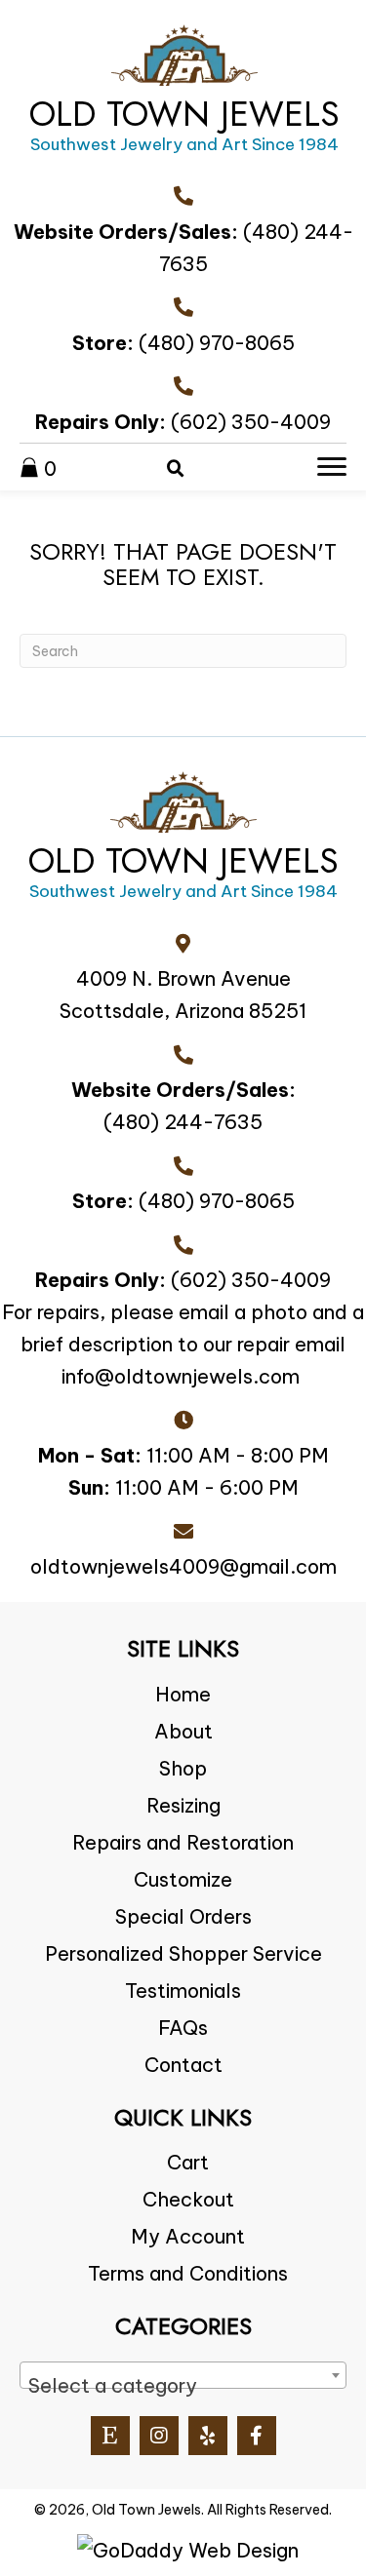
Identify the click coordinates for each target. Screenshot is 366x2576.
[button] (110, 2436)
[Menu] (332, 467)
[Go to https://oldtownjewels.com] (184, 94)
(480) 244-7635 (183, 1122)
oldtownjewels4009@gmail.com (183, 1566)
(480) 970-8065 (217, 343)
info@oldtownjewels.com (181, 1376)
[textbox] (183, 2386)
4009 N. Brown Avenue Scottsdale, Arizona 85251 (183, 995)
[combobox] (183, 2375)
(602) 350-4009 (251, 422)
